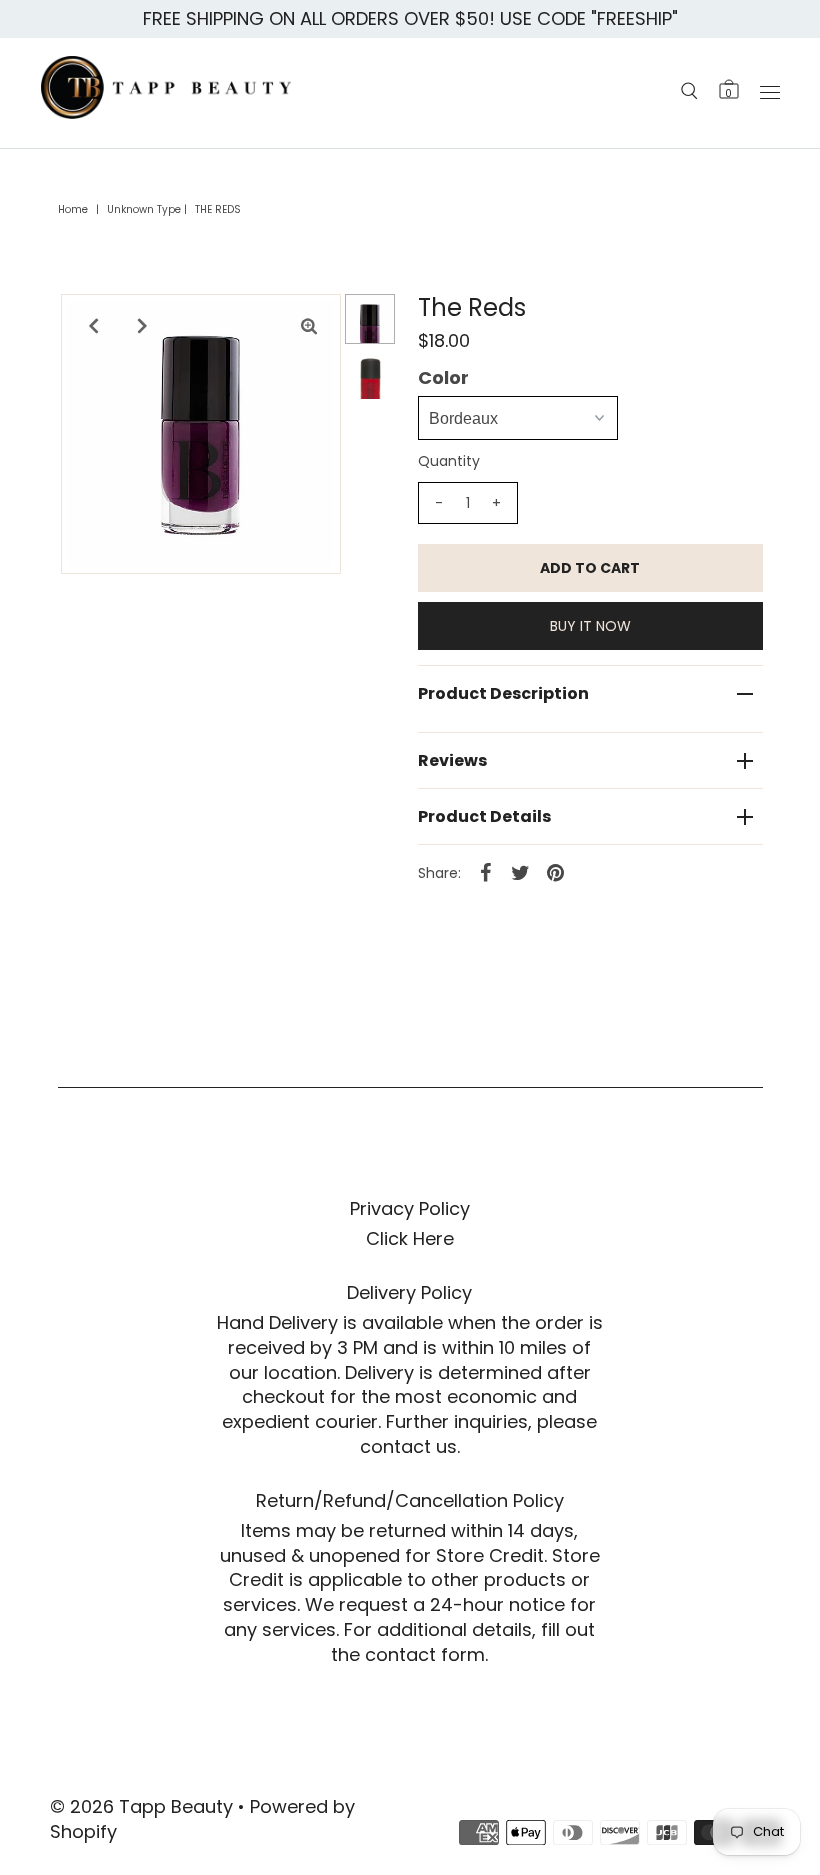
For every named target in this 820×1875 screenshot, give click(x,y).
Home (73, 209)
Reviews (452, 760)
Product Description (503, 693)
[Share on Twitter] (521, 872)
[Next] (142, 326)
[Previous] (93, 326)
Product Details (484, 816)
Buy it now (590, 626)
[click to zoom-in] (309, 326)
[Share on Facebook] (486, 872)
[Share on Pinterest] (556, 872)
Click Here (410, 1238)
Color (443, 378)
